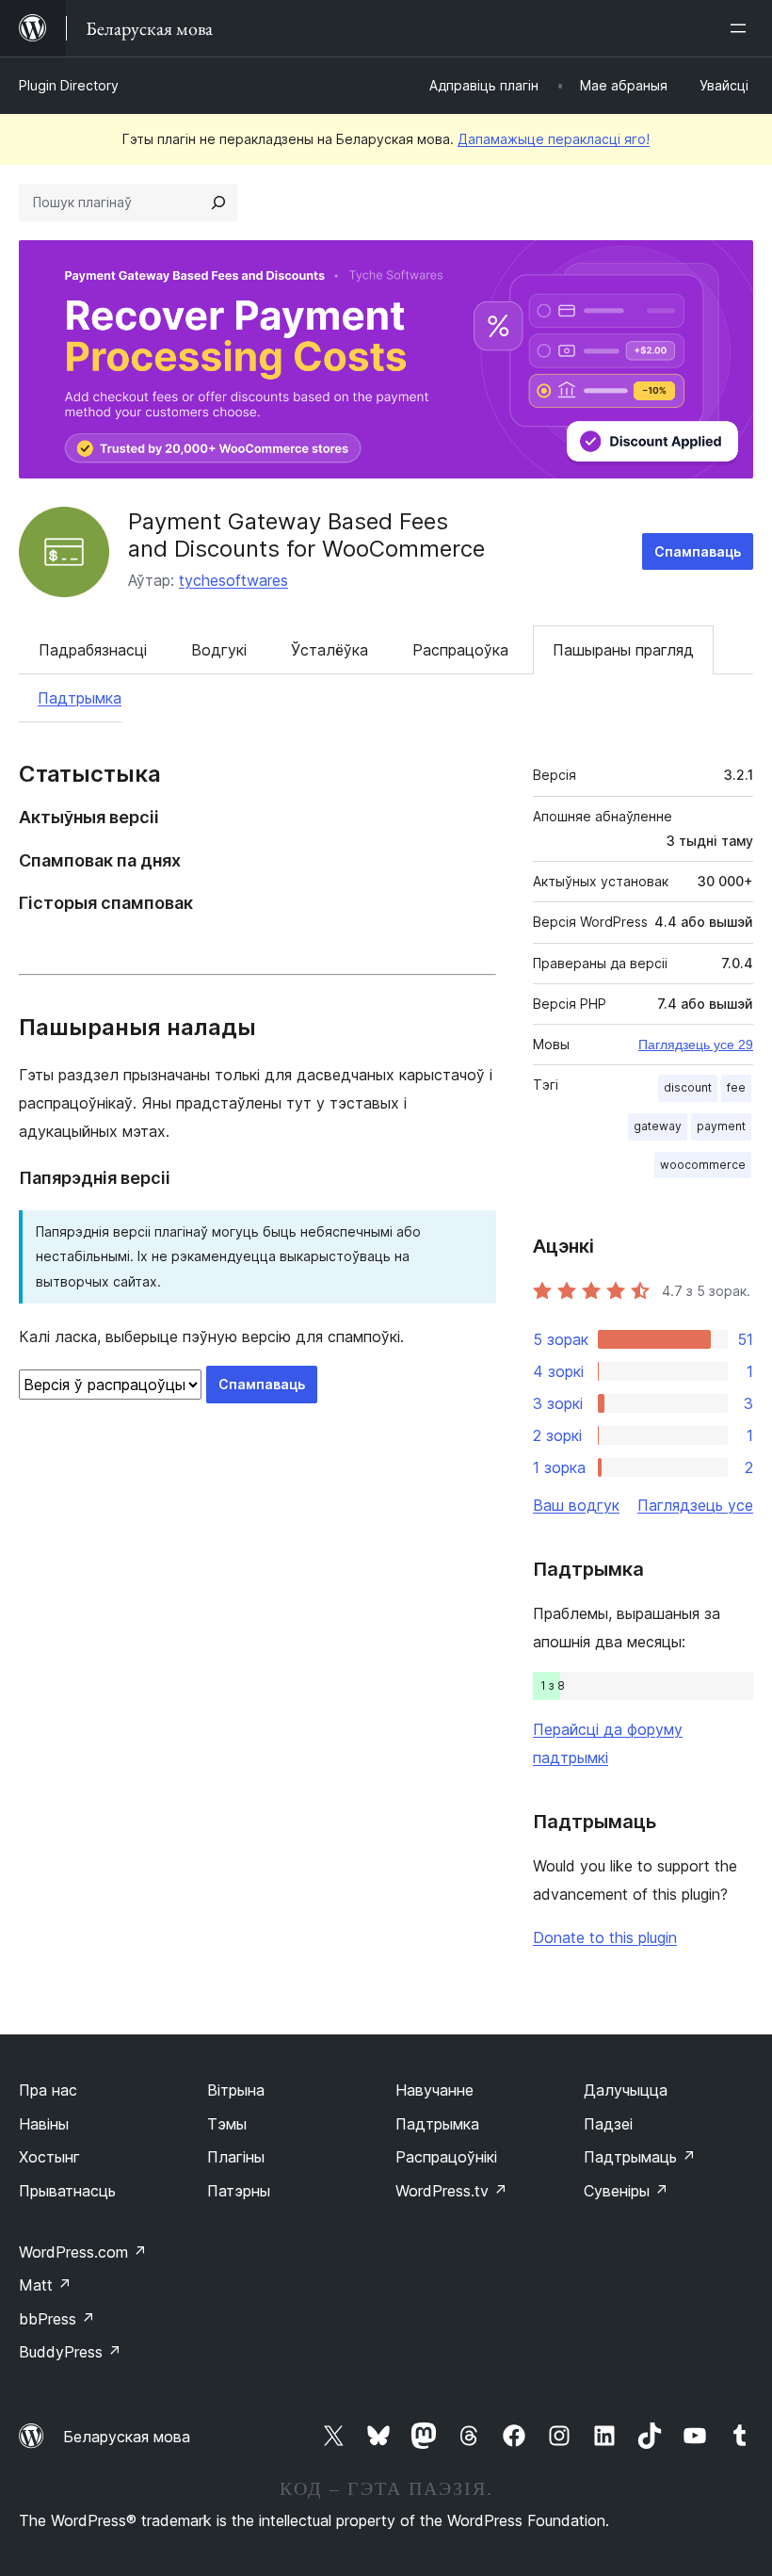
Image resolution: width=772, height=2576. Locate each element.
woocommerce (703, 1165)
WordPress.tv (451, 2191)
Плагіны (236, 2157)
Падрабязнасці (93, 650)
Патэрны (239, 2191)
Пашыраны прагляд (623, 650)
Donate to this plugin (605, 1937)
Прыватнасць (67, 2191)
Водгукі (219, 650)
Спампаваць (698, 551)
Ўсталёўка (330, 650)
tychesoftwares (233, 580)
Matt (45, 2285)
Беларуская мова (127, 2437)
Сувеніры (626, 2191)
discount (688, 1087)
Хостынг (49, 2157)
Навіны (44, 2124)
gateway (658, 1126)
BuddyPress (70, 2352)
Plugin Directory (69, 85)
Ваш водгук (576, 1505)
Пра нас (48, 2090)
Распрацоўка (460, 650)
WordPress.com (83, 2252)
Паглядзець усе (695, 1505)
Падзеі (608, 2124)
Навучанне (434, 2090)
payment (721, 1126)
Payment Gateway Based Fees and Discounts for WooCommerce (306, 535)
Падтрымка (80, 698)
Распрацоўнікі (446, 2157)
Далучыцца (626, 2090)
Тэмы (227, 2124)
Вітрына (236, 2090)
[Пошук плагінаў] (218, 203)
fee (736, 1087)
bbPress (57, 2319)
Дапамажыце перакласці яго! (554, 139)
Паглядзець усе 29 (696, 1045)
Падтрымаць (640, 2157)
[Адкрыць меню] (742, 28)
